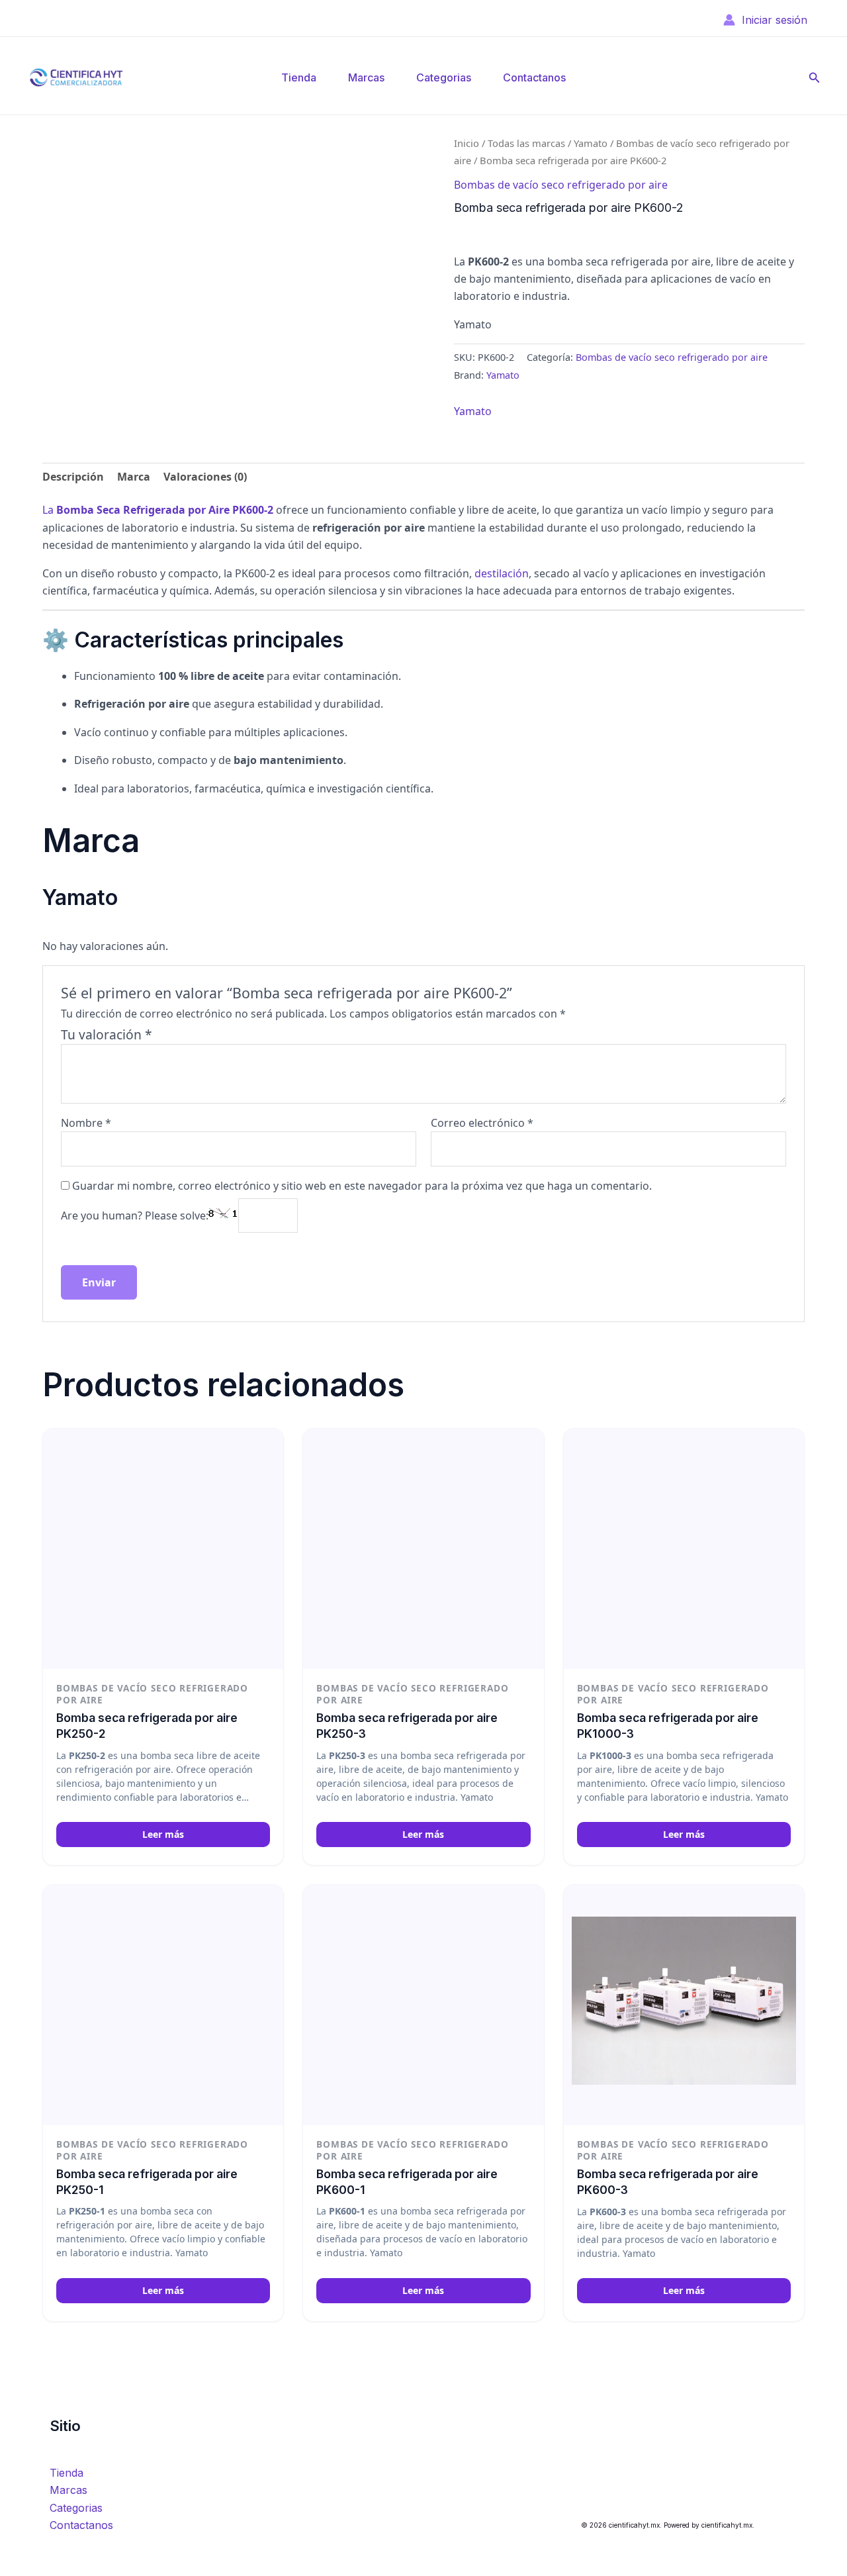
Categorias (444, 77)
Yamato (591, 143)
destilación (502, 573)
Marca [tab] (134, 477)
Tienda (299, 77)
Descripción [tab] (73, 477)
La (158, 510)
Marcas (366, 77)
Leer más (163, 1834)
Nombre (86, 1123)
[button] (815, 78)
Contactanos (534, 77)
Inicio (467, 143)
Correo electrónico (482, 1123)
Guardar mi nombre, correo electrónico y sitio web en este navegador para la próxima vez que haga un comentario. (362, 1186)
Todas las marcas (526, 143)
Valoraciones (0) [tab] (205, 477)
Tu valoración (107, 1034)
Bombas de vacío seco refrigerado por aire (561, 185)
